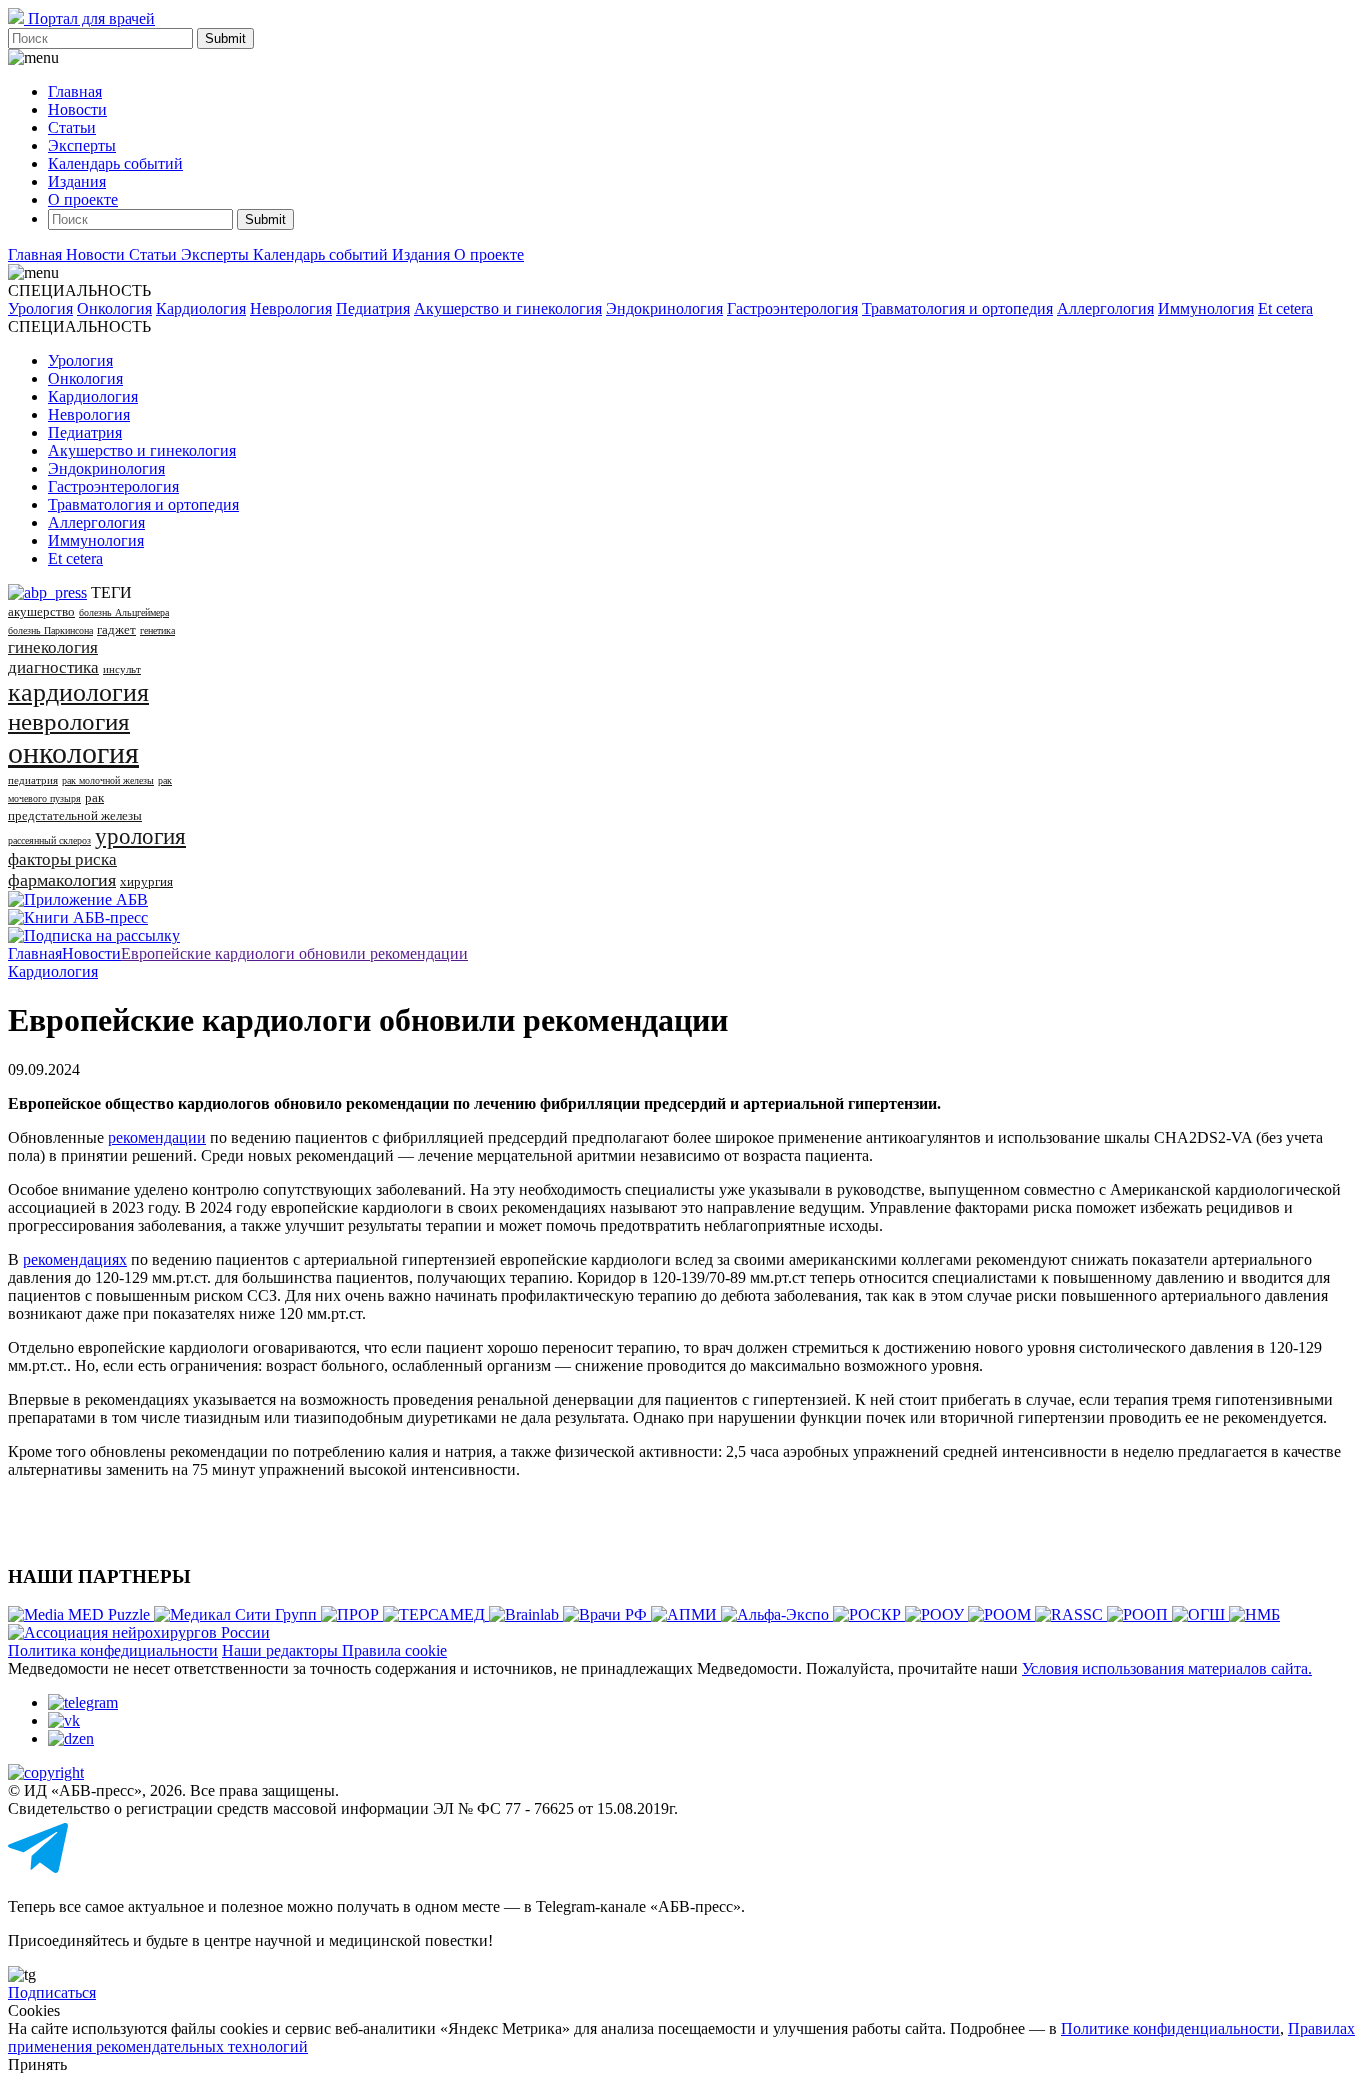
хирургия (146, 881)
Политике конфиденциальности (1170, 2028)
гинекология (53, 647)
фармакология (62, 880)
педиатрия (33, 780)
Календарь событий (115, 163)
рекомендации (157, 1137)
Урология (40, 308)
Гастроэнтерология (792, 308)
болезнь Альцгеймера (124, 612)
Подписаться (52, 1992)
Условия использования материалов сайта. (1167, 1668)
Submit (225, 38)
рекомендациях (75, 1259)
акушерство (41, 611)
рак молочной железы (108, 780)
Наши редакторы (282, 1650)
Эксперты (82, 145)
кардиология (78, 692)
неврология (69, 721)
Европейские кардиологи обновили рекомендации (294, 953)
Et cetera (1285, 308)
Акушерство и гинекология (508, 308)
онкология (73, 752)
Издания (77, 181)
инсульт (122, 669)
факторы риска (62, 859)
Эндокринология (664, 308)
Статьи (72, 127)
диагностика (53, 667)
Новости (77, 109)
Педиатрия (373, 308)
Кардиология (201, 308)
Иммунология (1206, 308)
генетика (157, 630)
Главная (75, 91)
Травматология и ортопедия (957, 308)
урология (140, 836)
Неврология (291, 308)
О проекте (83, 199)
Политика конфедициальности (113, 1650)
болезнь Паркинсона (50, 630)
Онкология (114, 308)
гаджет (116, 629)
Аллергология (1105, 308)
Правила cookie (394, 1650)
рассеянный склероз (49, 840)
